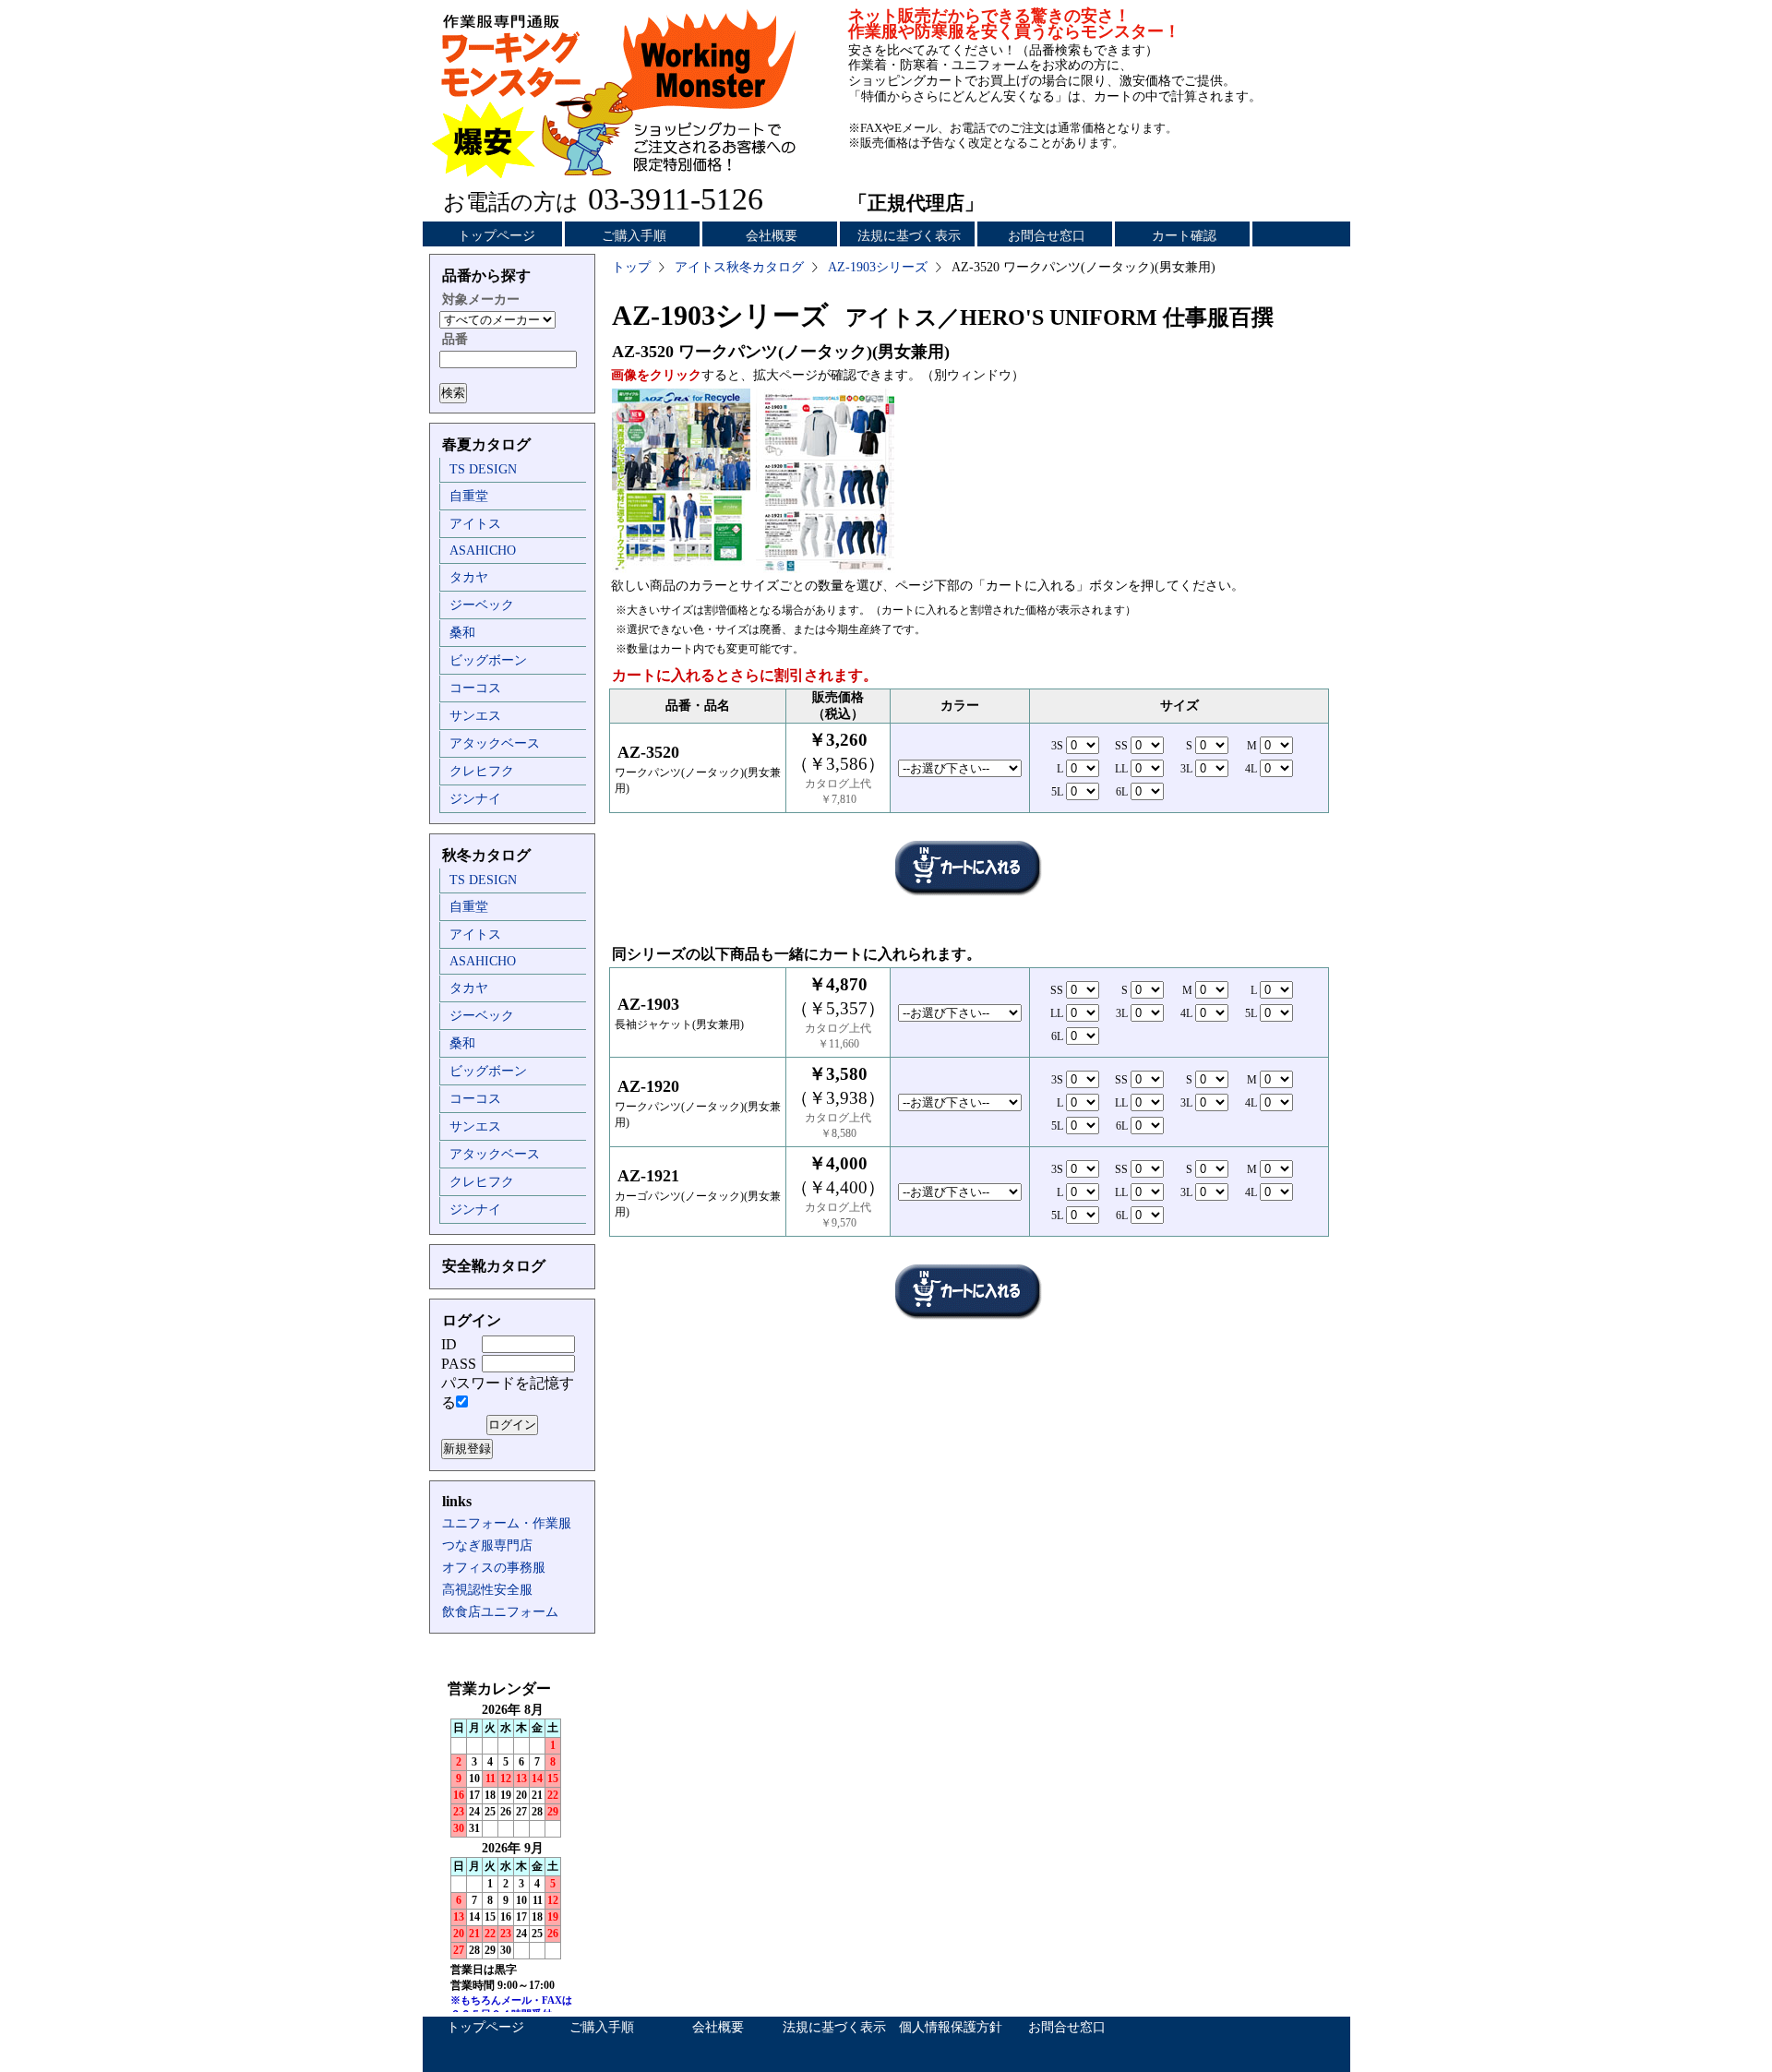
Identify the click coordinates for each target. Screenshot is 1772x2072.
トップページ (497, 236)
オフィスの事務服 (494, 1568)
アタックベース (495, 743)
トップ (631, 267)
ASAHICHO (483, 551)
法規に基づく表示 (909, 236)
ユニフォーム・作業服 (507, 1523)
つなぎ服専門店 (487, 1545)
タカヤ (469, 577)
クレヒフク (482, 771)
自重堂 (469, 496)
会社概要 (772, 236)
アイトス (475, 524)
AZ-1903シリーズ (878, 267)
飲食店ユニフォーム (500, 1612)
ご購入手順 (634, 236)
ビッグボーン (488, 660)
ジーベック (482, 605)
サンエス (475, 716)
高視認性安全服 (487, 1590)
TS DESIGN (483, 469)
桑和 (462, 633)
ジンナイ (475, 799)
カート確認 (1184, 236)
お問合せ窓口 (1047, 236)
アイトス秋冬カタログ (739, 267)
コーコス (475, 688)
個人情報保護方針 (951, 2027)
